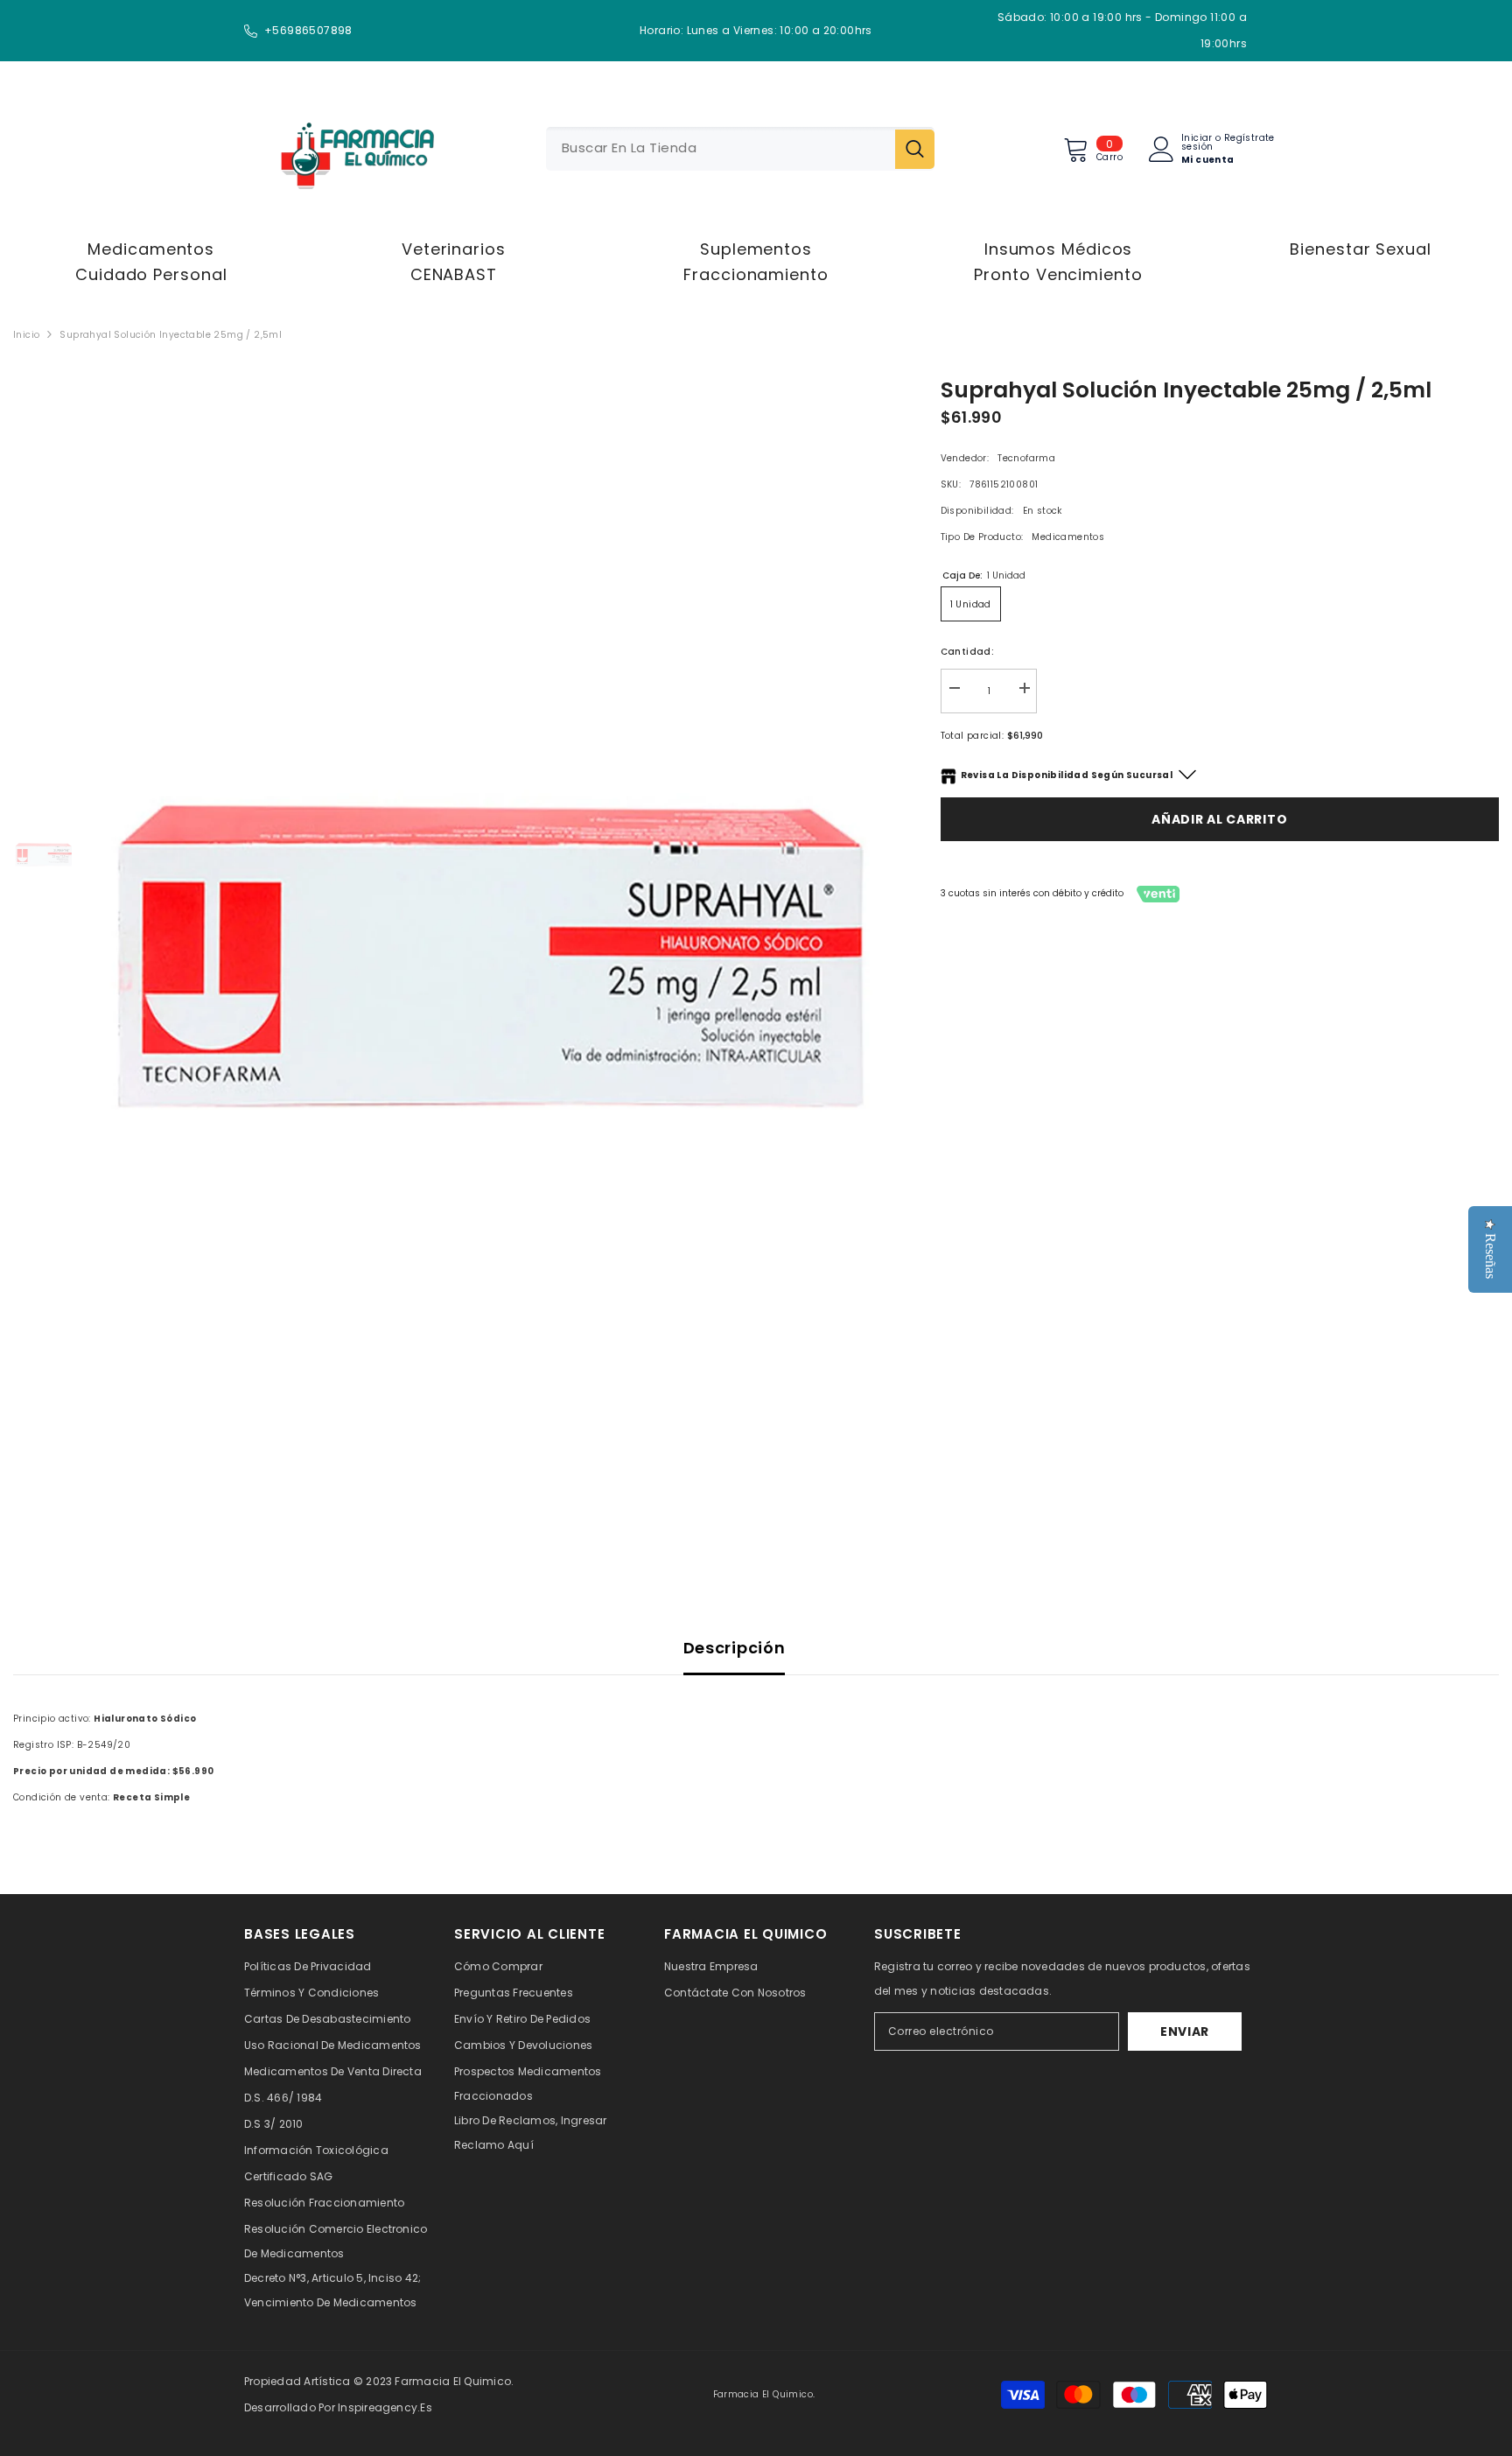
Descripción (735, 1648)
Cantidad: (968, 652)
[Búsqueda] (740, 149)
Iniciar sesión (1197, 143)
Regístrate (1249, 139)
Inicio (26, 335)
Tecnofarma (1026, 458)
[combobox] (721, 149)
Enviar (1185, 2031)
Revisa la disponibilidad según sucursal (1067, 775)
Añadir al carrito (1219, 819)
